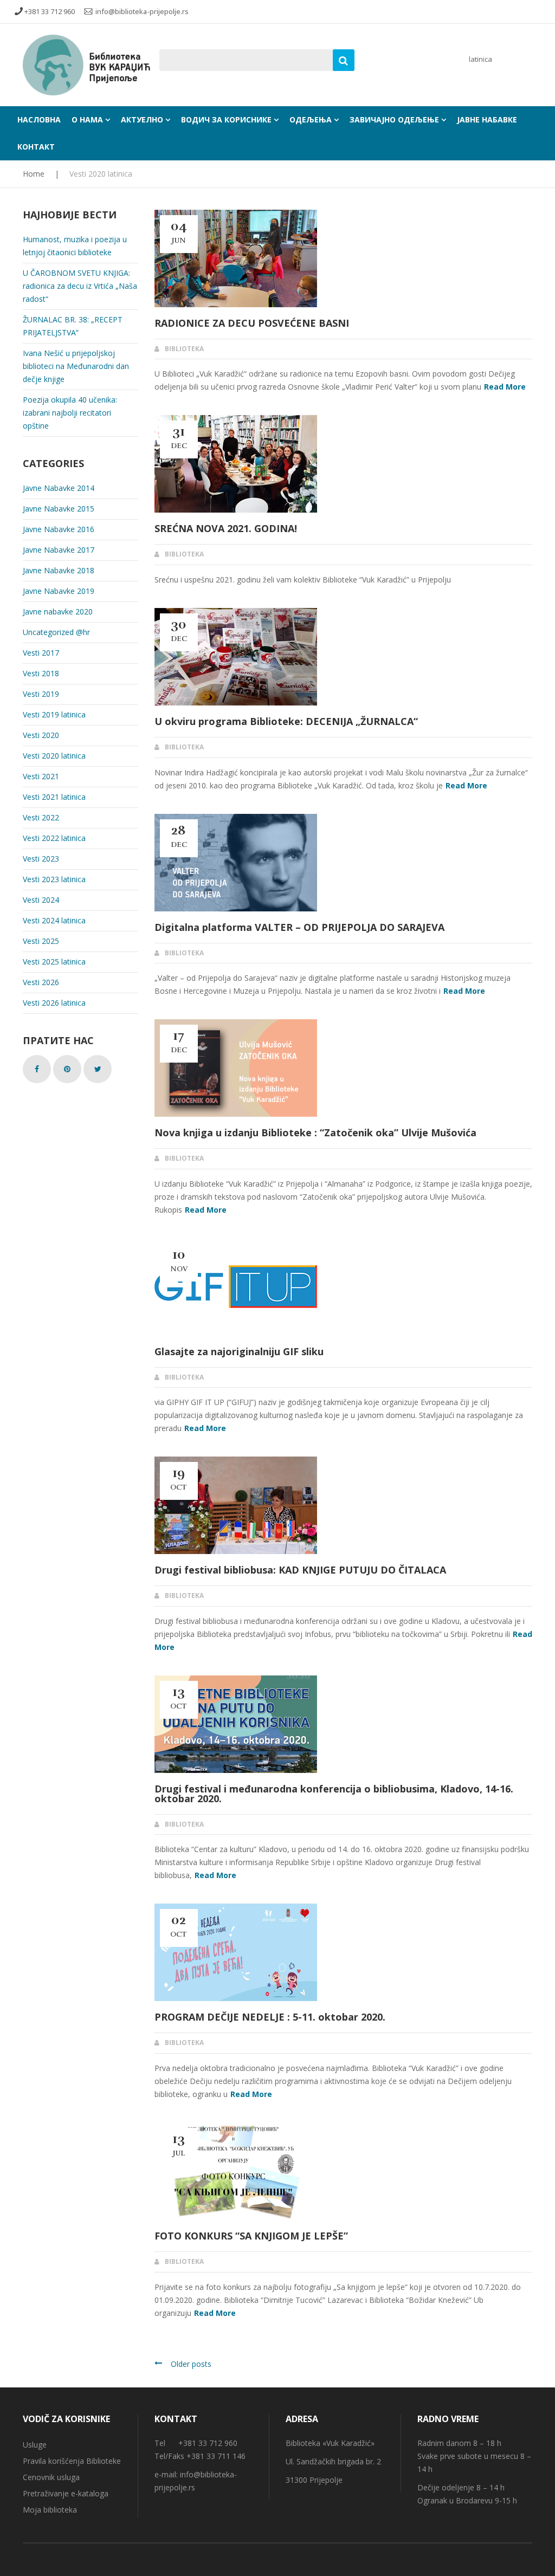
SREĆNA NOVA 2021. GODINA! (226, 528)
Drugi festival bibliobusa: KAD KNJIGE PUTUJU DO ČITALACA (300, 1570)
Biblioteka (184, 349)
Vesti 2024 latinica (54, 920)
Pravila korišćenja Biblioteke (72, 2461)
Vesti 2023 (41, 859)
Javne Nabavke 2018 (59, 570)
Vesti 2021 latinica (54, 797)
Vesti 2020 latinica (54, 756)
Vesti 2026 (41, 982)
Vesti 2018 (41, 673)
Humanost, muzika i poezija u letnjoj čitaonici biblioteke (75, 246)
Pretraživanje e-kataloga (66, 2493)
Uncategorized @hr (56, 632)
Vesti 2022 (41, 817)
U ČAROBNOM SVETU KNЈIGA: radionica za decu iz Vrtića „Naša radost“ (80, 286)
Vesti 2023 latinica (54, 879)
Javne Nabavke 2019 (59, 591)
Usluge (35, 2445)
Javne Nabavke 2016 (59, 529)
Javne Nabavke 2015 (59, 509)
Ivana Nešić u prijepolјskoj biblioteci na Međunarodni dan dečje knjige (76, 366)
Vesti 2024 (41, 900)
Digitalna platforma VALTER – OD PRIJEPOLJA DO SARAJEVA (299, 927)
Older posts (191, 2364)
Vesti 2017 (41, 653)
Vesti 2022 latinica (54, 838)
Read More (505, 387)
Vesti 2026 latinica (54, 1003)
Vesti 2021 (41, 776)
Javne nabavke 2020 (58, 611)
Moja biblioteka (50, 2510)
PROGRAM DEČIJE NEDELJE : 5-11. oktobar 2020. (270, 2017)
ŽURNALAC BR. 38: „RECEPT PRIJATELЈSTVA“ (73, 326)
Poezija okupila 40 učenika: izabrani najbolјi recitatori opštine (70, 413)
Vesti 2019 (41, 694)
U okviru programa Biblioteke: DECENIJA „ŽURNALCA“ (286, 721)
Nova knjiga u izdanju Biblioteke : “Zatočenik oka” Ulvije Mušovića (315, 1132)
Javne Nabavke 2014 (59, 488)
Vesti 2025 (41, 941)
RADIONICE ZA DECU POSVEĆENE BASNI (252, 323)
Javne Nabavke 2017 (59, 550)
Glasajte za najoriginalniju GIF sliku (239, 1351)
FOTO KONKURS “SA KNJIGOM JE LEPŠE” (251, 2236)
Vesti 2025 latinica (54, 962)
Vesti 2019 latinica (54, 714)
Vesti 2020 (41, 735)
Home (34, 174)
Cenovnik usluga (51, 2477)
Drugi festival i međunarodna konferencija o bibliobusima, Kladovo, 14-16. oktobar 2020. (334, 1794)
